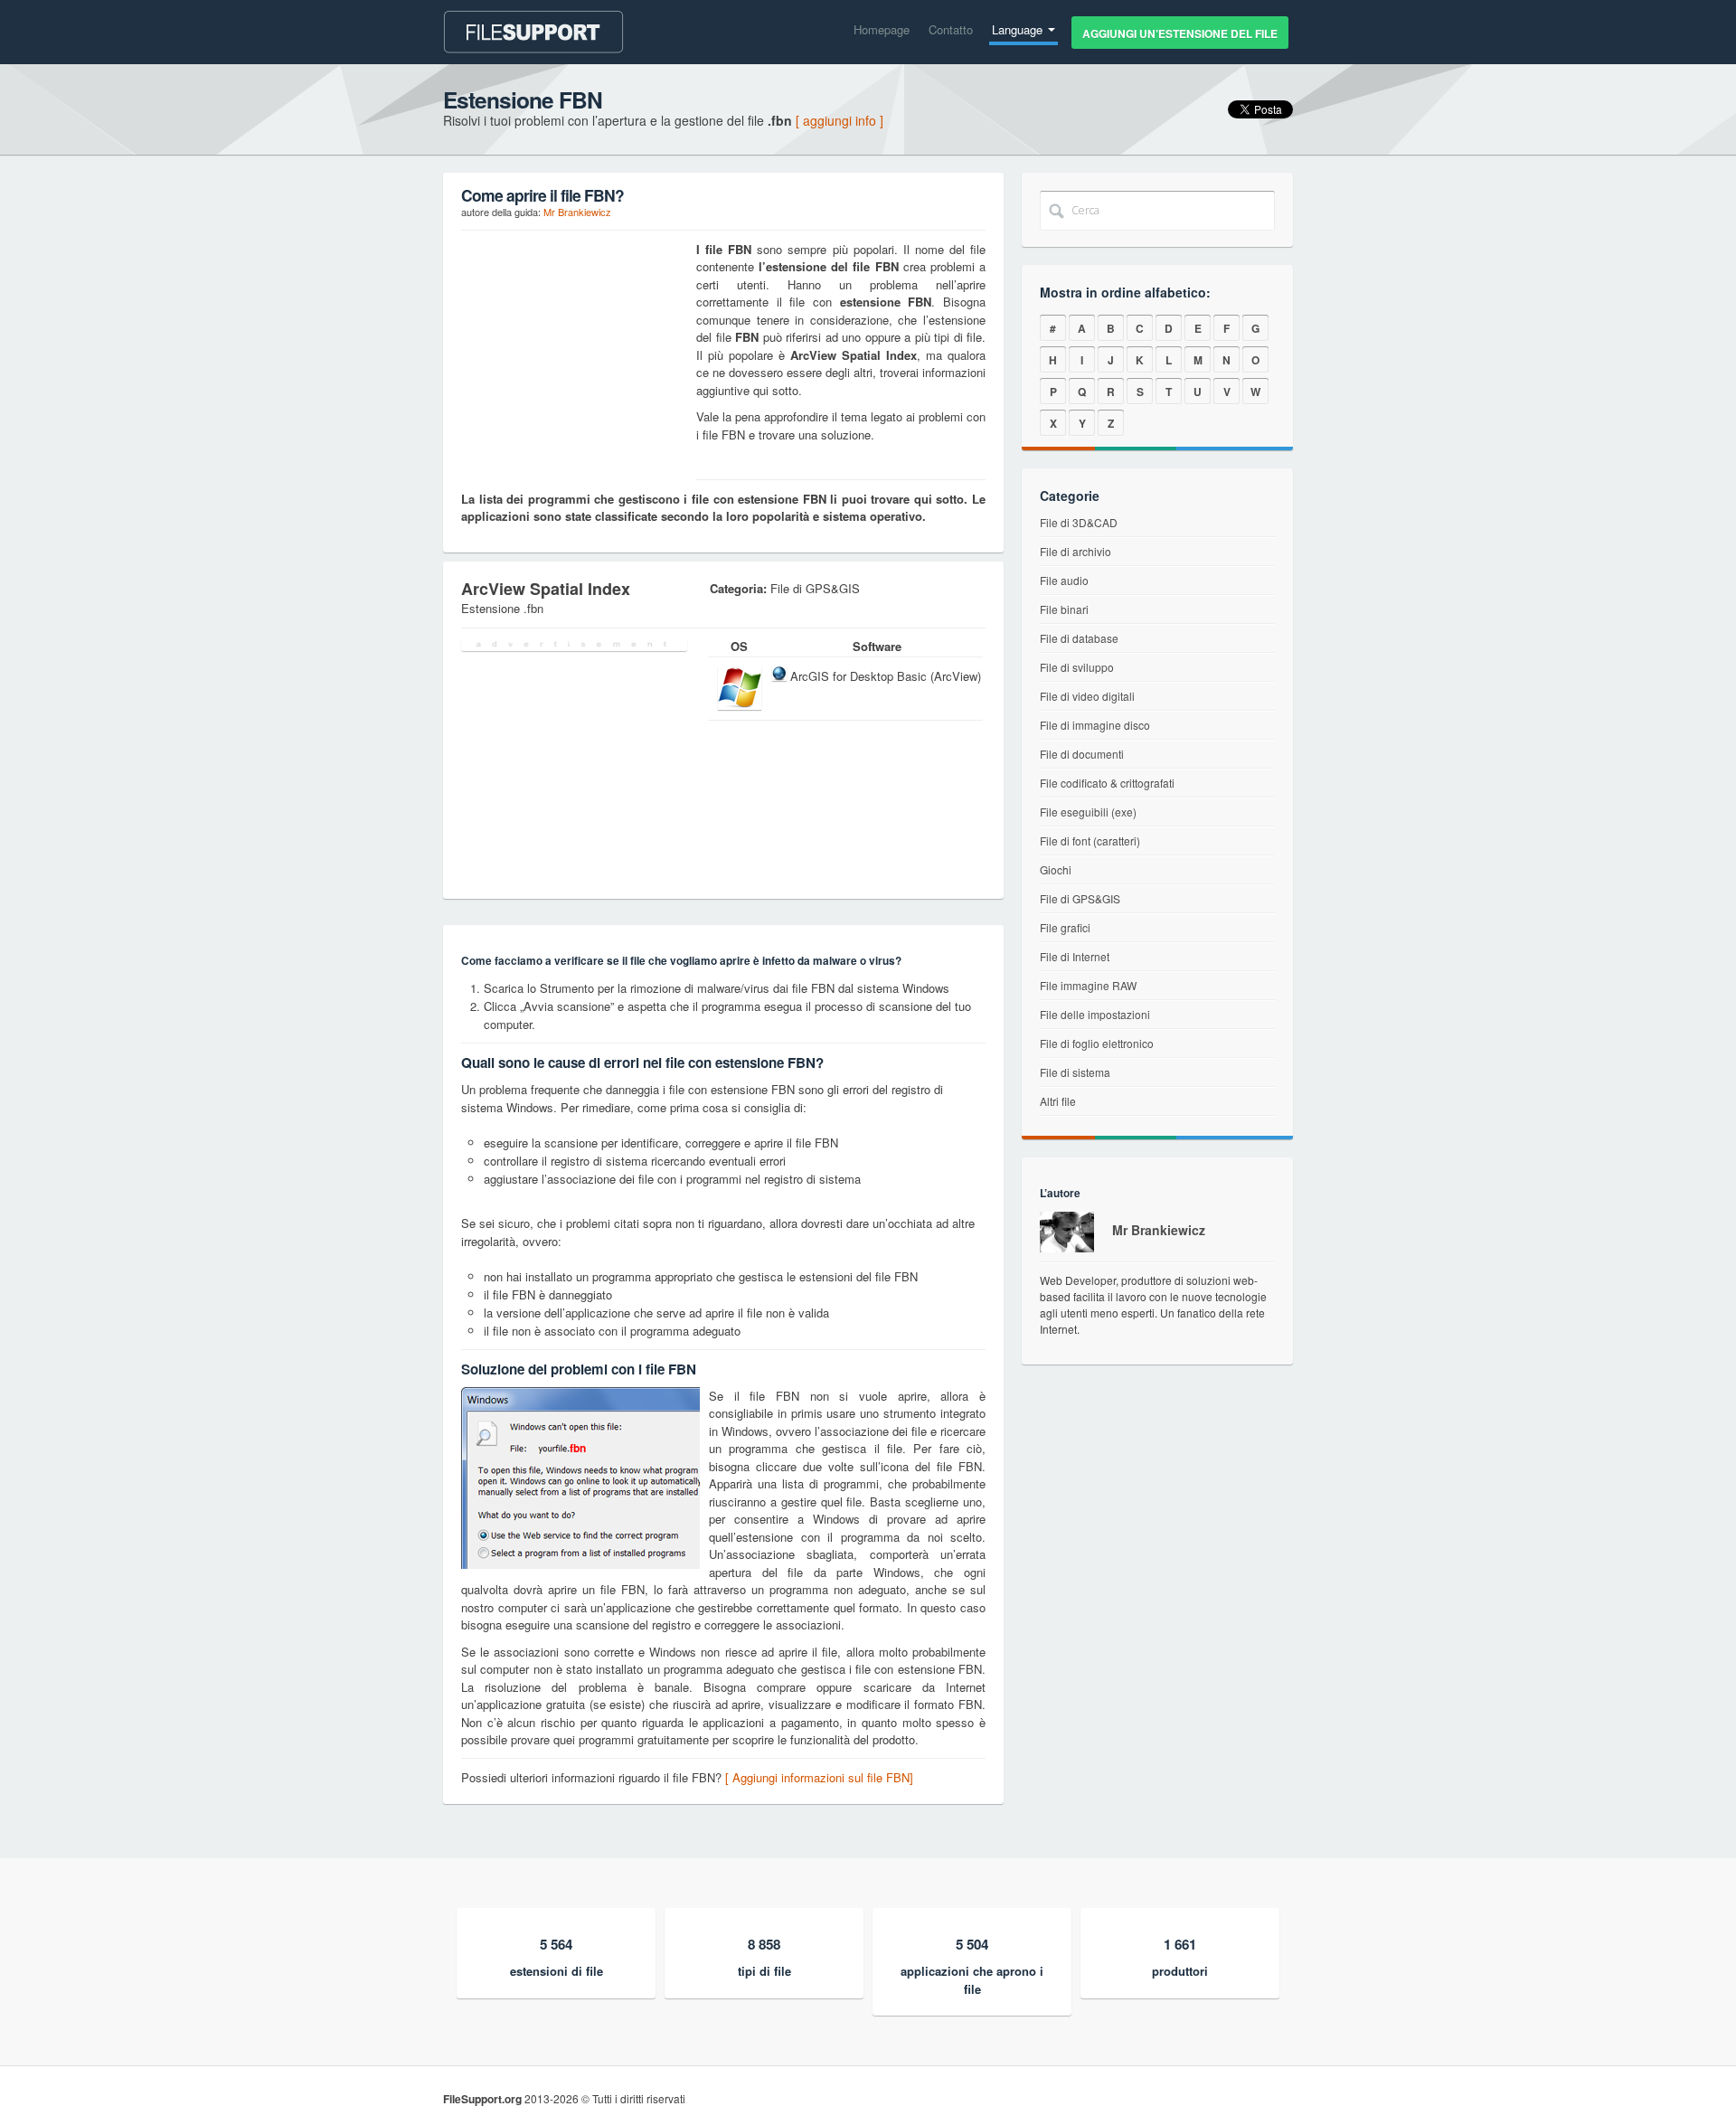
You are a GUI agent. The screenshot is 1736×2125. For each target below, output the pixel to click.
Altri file (1058, 1101)
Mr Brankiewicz (577, 212)
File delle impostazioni (1095, 1014)
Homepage (882, 29)
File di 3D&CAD (1079, 522)
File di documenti (1082, 754)
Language (1019, 29)
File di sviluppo (1077, 667)
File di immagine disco (1095, 725)
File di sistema (1075, 1072)
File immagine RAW (1088, 985)
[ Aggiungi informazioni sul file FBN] (819, 1777)
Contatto (951, 29)
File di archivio (1076, 551)
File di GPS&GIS (1080, 898)
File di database (1079, 638)
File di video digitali (1087, 696)
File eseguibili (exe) (1088, 812)
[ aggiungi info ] (840, 120)
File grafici (1065, 927)
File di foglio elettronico (1097, 1043)
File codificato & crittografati (1107, 783)
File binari (1064, 609)
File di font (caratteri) (1090, 841)
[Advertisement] (574, 354)
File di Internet (1075, 956)
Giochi (1056, 869)
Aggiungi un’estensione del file (1180, 33)
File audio (1064, 580)
